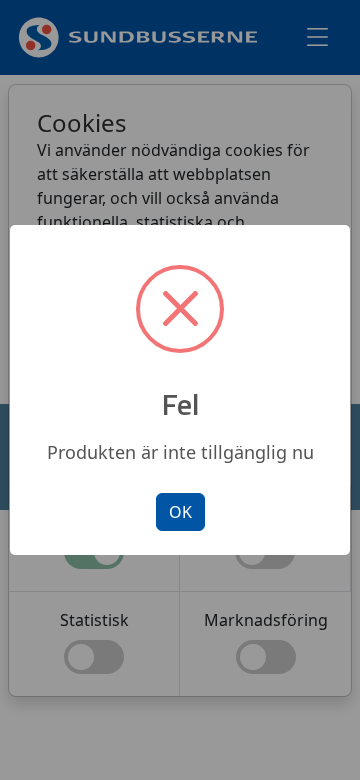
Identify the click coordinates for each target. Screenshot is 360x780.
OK (180, 512)
